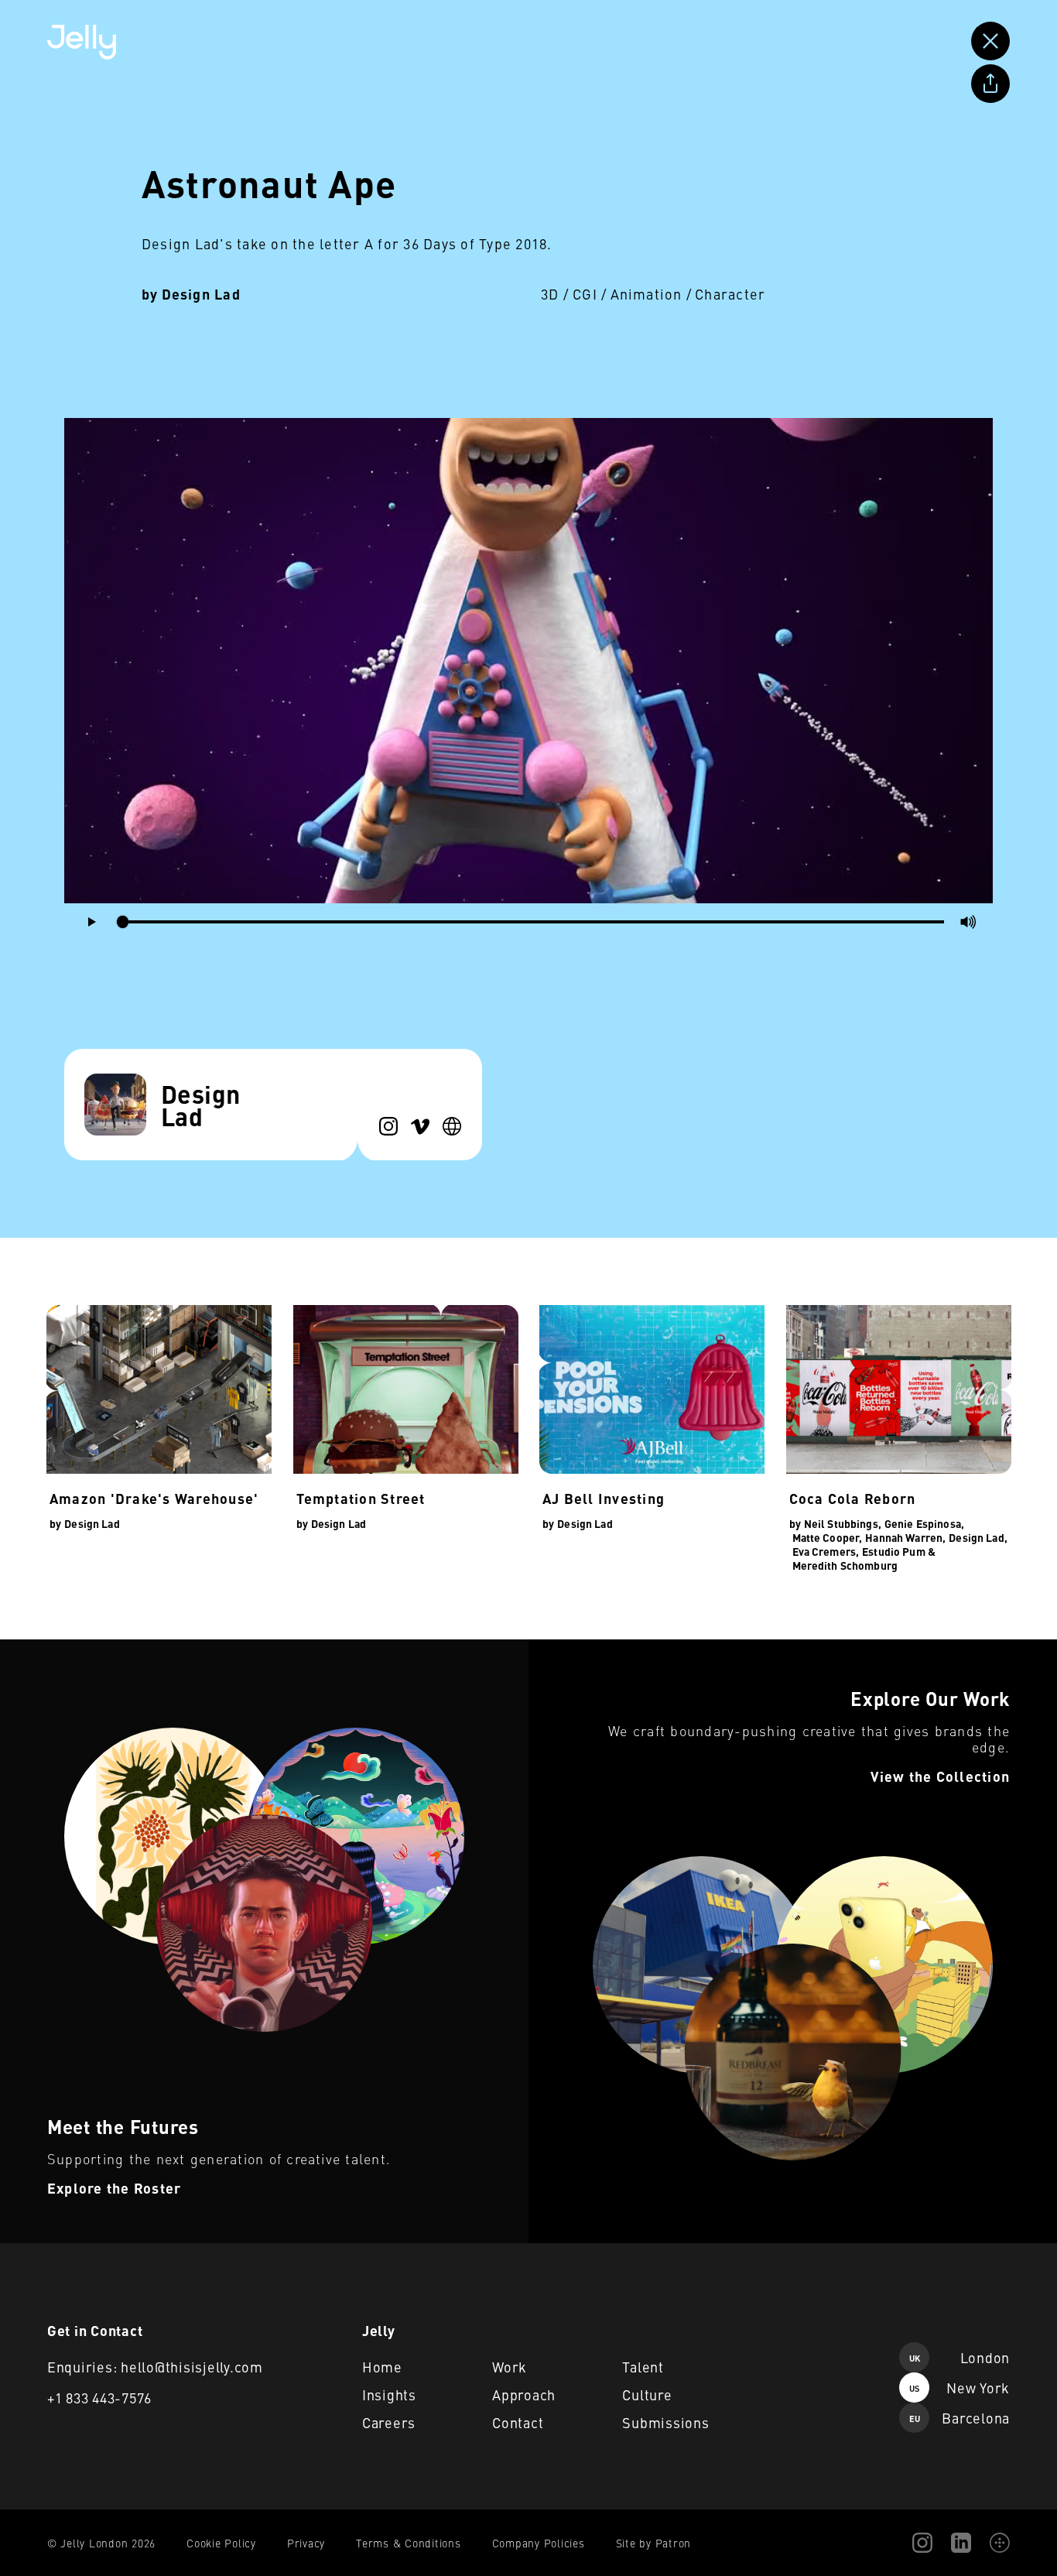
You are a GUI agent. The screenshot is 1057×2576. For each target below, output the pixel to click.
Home (382, 2367)
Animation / (652, 294)
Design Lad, (978, 1537)
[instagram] (388, 1126)
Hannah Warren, (905, 1537)
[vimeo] (420, 1126)
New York (960, 2388)
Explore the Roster (51, 1649)
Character (730, 294)
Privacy (306, 2543)
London (960, 2357)
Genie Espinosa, (924, 1523)
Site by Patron (654, 2543)
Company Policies (539, 2543)
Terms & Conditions (409, 2543)
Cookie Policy (221, 2543)
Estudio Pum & (899, 1551)
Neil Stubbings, (843, 1523)
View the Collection (580, 1649)
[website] (452, 1126)
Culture (647, 2394)
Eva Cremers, (826, 1551)
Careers (389, 2422)
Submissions (665, 2422)
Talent (643, 2367)
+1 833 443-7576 (99, 2398)
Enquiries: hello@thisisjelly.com (155, 2367)
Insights (389, 2394)
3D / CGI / (574, 294)
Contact (518, 2422)
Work (510, 2367)
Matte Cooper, (828, 1537)
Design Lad (202, 294)
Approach (524, 2394)
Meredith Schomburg (845, 1565)
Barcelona (960, 2418)
